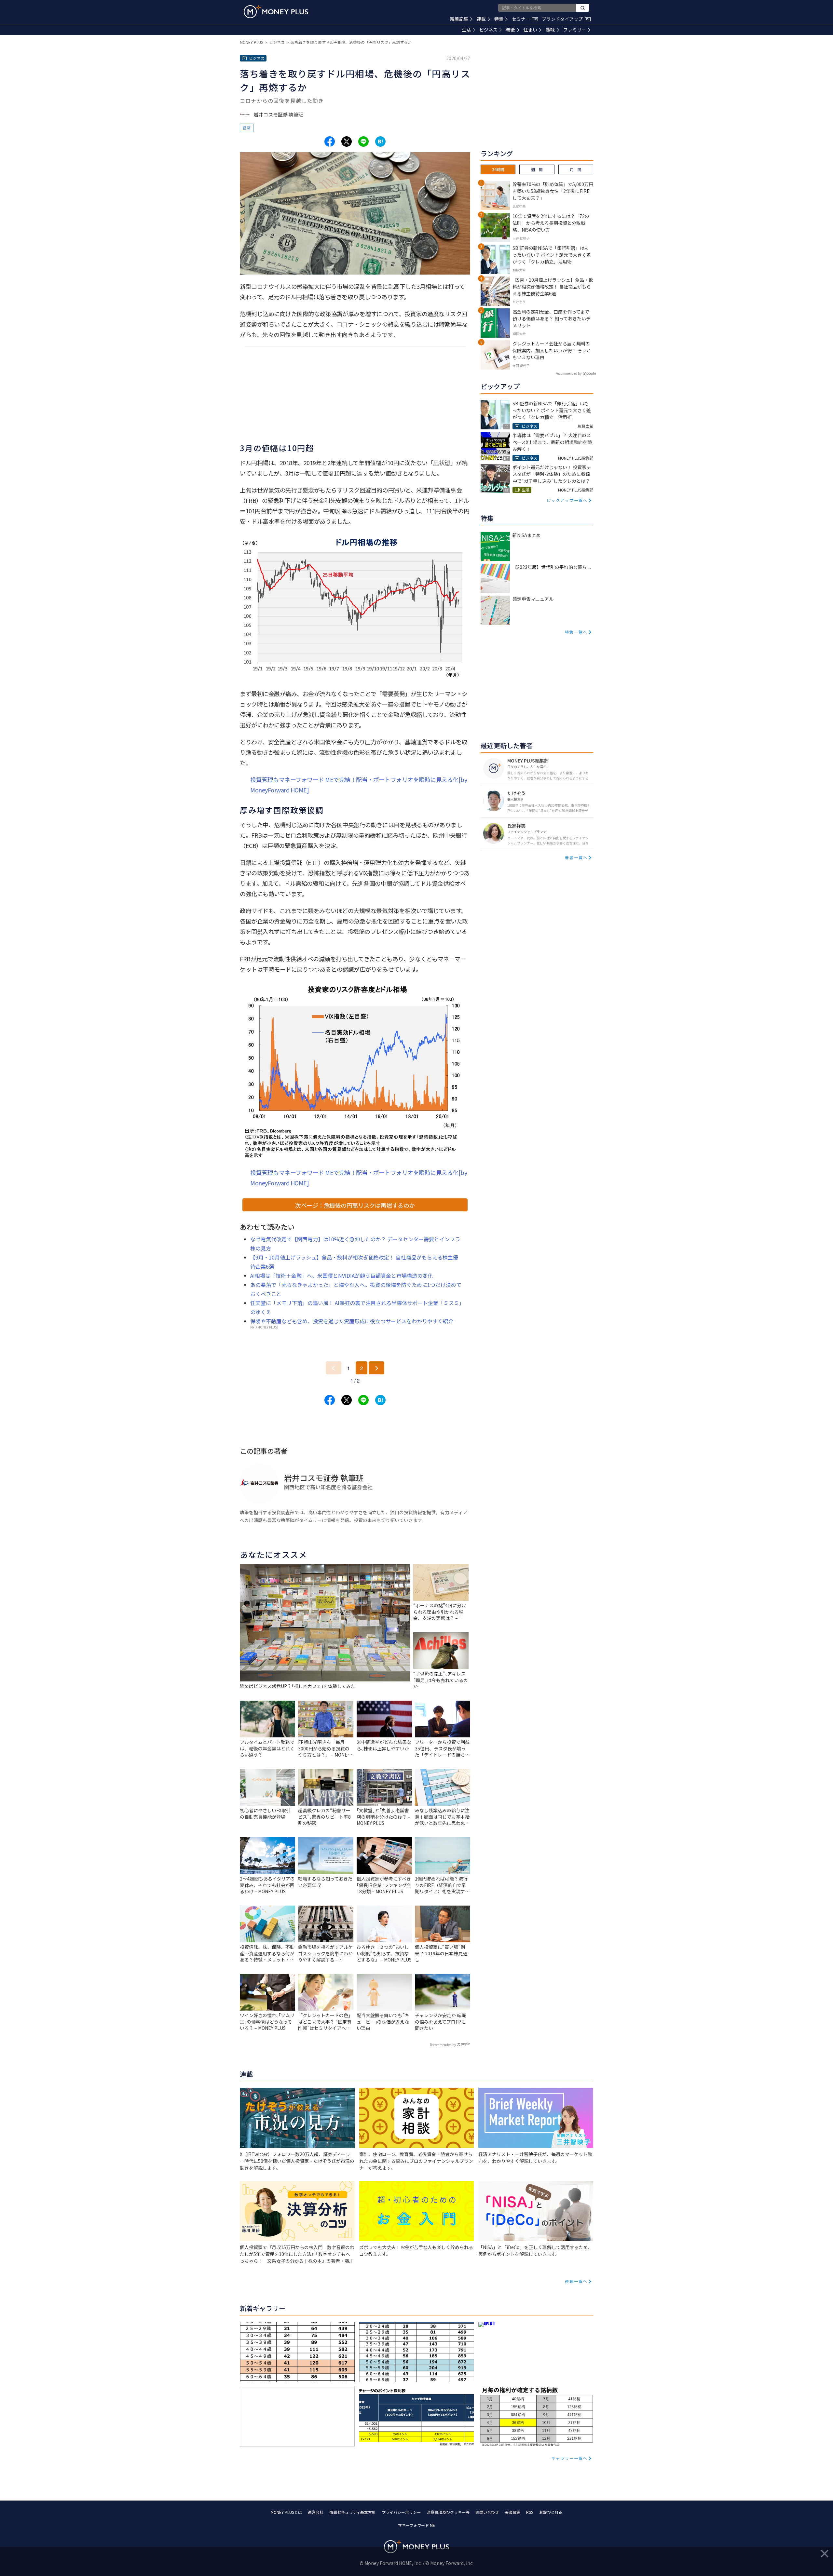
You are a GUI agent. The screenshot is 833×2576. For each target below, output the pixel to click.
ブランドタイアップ (566, 19)
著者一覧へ (576, 857)
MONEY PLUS (252, 42)
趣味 (550, 30)
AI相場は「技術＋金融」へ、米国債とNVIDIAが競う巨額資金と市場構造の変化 (341, 1275)
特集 (499, 19)
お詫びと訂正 (551, 2512)
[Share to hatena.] (380, 142)
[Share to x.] (347, 142)
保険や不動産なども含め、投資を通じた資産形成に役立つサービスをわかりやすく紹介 (352, 1321)
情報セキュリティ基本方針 (353, 2512)
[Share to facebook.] (330, 142)
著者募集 (512, 2512)
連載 (481, 19)
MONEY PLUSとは (286, 2512)
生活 (466, 30)
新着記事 (459, 19)
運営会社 (316, 2512)
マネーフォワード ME (416, 2525)
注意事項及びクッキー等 (448, 2512)
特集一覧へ (576, 632)
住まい (530, 30)
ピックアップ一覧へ (567, 500)
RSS (530, 2512)
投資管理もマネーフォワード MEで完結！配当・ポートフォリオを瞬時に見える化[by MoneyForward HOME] (359, 785)
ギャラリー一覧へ (569, 2458)
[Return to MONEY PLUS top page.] (276, 12)
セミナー (524, 19)
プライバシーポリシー (401, 2512)
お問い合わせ (487, 2512)
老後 (511, 30)
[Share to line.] (363, 142)
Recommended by (443, 2045)
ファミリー (575, 30)
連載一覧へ (576, 2281)
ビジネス (488, 30)
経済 (247, 128)
